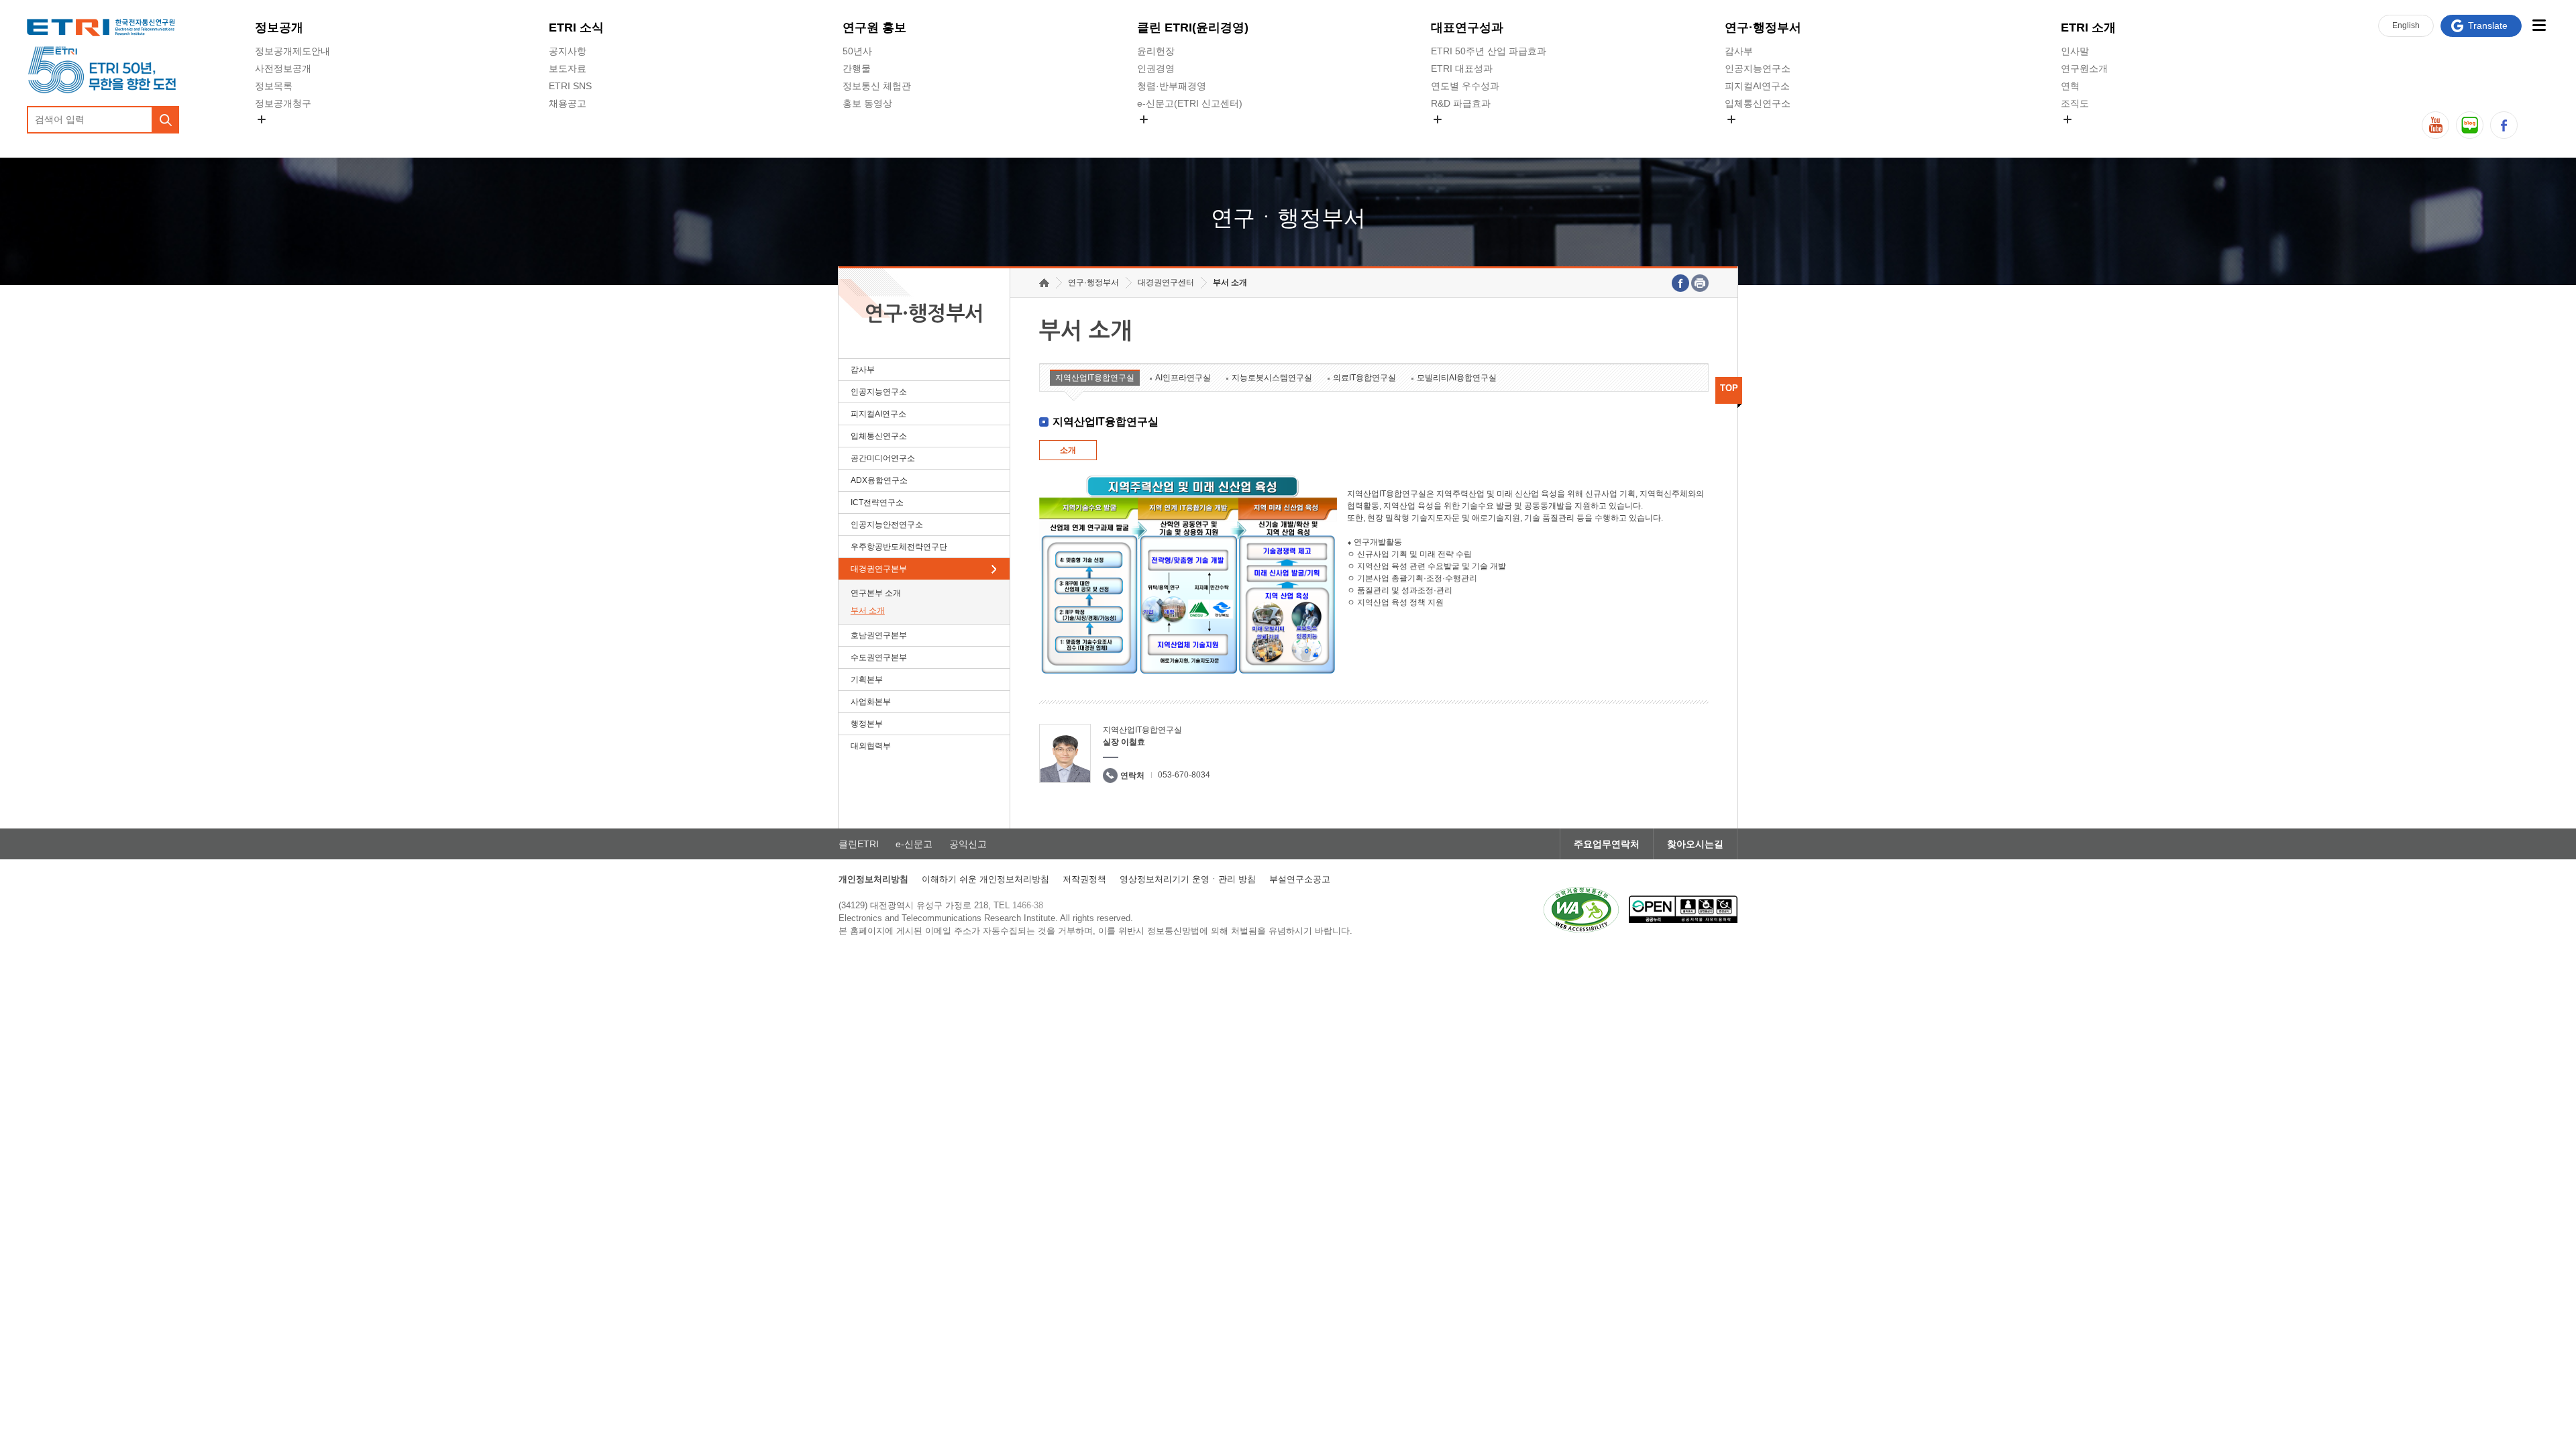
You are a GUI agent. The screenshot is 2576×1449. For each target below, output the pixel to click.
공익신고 (1156, 135)
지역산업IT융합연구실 (1095, 378)
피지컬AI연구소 (1757, 86)
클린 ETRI (1193, 28)
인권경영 (1156, 68)
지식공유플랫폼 (1464, 135)
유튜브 (2435, 125)
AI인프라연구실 (1183, 378)
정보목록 (274, 86)
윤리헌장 (1156, 51)
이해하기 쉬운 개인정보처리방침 (985, 879)
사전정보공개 (283, 68)
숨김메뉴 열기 (262, 119)
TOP (1729, 388)
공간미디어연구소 (1762, 135)
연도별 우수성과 (1465, 86)
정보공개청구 (283, 103)
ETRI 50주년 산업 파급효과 (1489, 51)
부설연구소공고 (1300, 879)
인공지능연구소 (1758, 68)
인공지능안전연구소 (887, 525)
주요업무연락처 (1607, 844)
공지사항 (568, 51)
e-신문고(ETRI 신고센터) (1190, 103)
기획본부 (867, 680)
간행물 (857, 68)
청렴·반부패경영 (1172, 86)
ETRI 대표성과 (1462, 68)
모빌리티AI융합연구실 (1457, 378)
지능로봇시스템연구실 (1272, 378)
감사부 (1739, 51)
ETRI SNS (570, 86)
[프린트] (1700, 283)
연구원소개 (2084, 68)
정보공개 (279, 28)
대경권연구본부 (879, 569)
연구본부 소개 (876, 593)
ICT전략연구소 (877, 502)
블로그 (2470, 125)
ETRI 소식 (576, 28)
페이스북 (2504, 125)
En (2406, 25)
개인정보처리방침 (873, 879)
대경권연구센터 (1166, 282)
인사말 (2075, 51)
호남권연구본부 (879, 635)
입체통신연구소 (1758, 103)
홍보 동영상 (867, 103)
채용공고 (568, 103)
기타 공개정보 (2090, 135)
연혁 (2070, 86)
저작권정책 (1084, 879)
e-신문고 (914, 844)
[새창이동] (1581, 910)
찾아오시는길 (1695, 844)
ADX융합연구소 (879, 480)
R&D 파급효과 (1461, 103)
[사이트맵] (2539, 25)
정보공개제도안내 (292, 51)
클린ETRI (859, 844)
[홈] (1044, 283)
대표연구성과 (1467, 28)
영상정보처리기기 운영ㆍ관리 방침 (1188, 879)
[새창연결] (1680, 283)
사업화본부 (871, 702)
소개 (1068, 450)
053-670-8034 (1184, 775)
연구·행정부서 (1763, 28)
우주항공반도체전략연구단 (899, 547)
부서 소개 (868, 610)
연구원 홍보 (874, 28)
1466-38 (1028, 905)
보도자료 (568, 68)
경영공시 (274, 135)
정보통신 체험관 (877, 86)
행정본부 (867, 724)
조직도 (2075, 103)
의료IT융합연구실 (1364, 378)
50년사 (857, 51)
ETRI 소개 (2088, 28)
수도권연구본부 (879, 657)
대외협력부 (871, 746)
